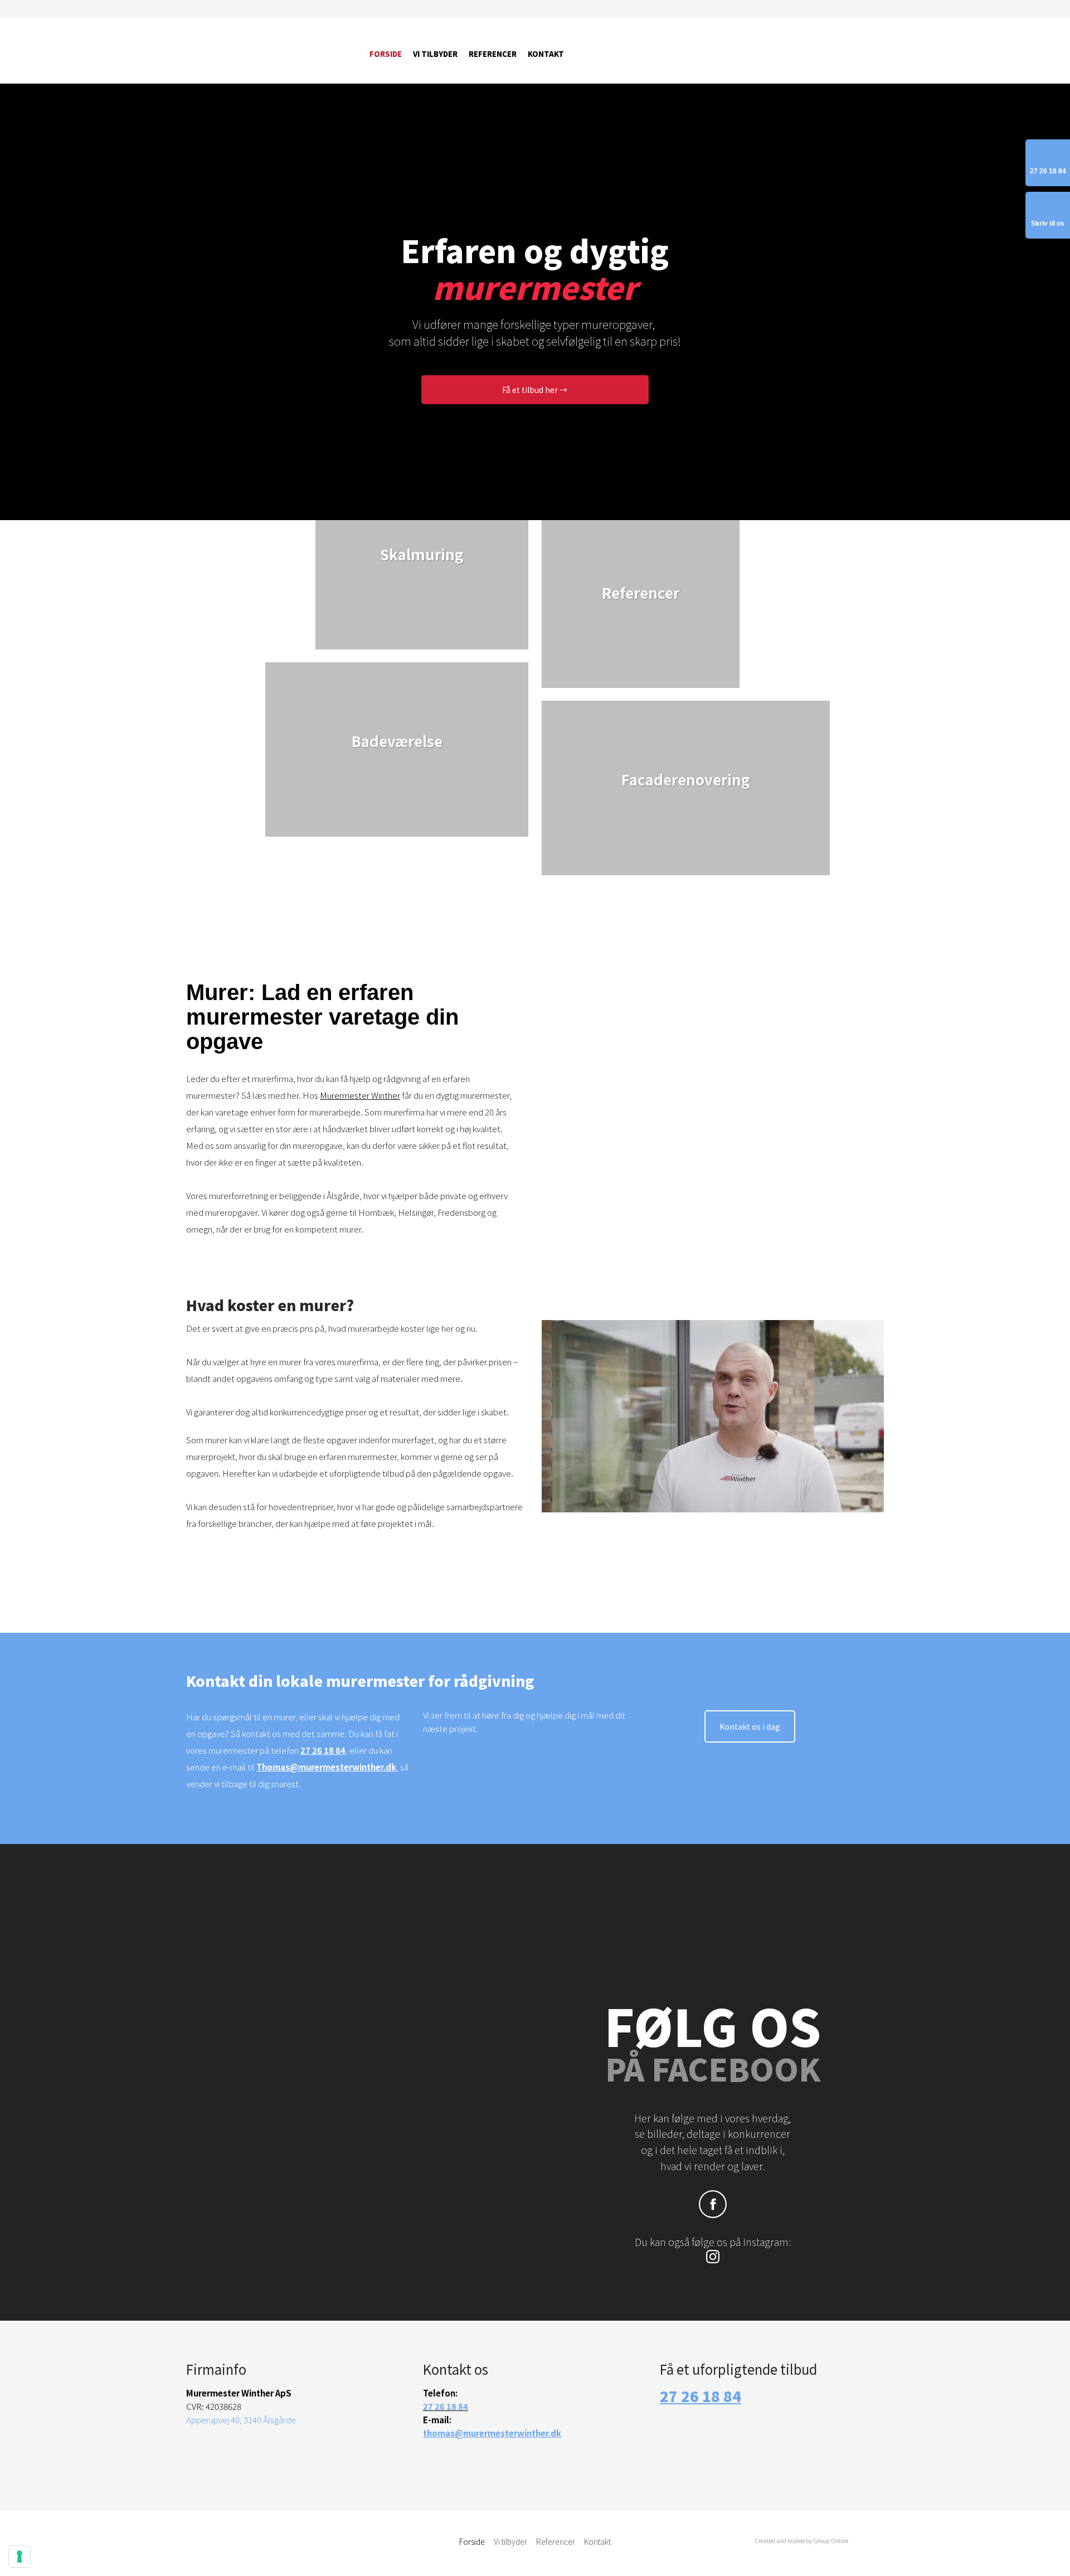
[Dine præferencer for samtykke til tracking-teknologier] (20, 2556)
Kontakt (546, 54)
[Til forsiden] (269, 51)
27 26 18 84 (323, 1750)
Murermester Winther (360, 1095)
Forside (386, 54)
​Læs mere (422, 596)
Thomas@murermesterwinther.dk (326, 1767)
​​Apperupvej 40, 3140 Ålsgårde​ (241, 2420)
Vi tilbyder (435, 54)
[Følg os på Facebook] (713, 2204)
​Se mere (641, 634)
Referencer (493, 54)
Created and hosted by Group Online (801, 2541)
